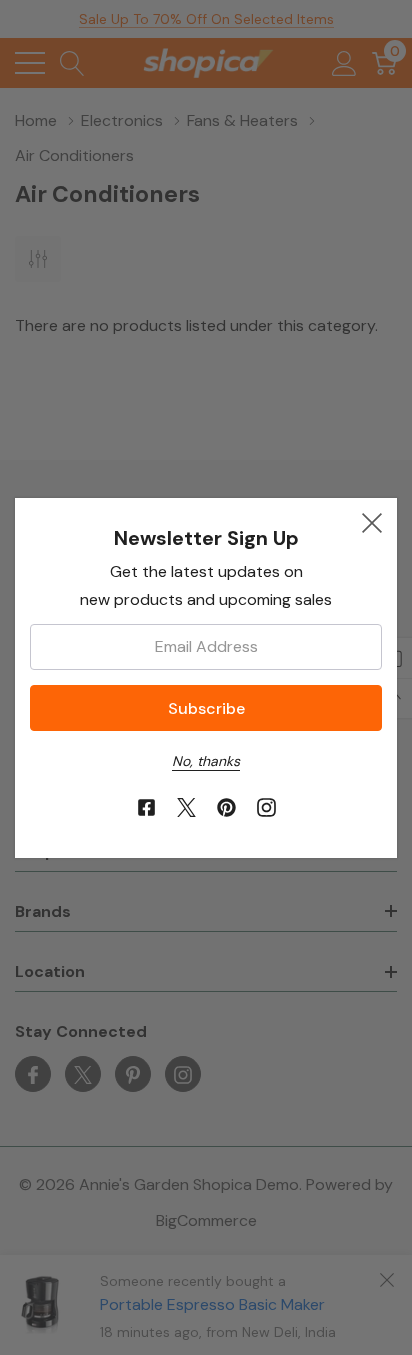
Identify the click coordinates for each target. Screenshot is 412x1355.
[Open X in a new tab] (186, 808)
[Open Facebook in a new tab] (146, 808)
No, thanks (206, 761)
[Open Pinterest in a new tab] (226, 808)
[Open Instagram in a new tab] (266, 808)
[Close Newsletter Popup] (372, 523)
